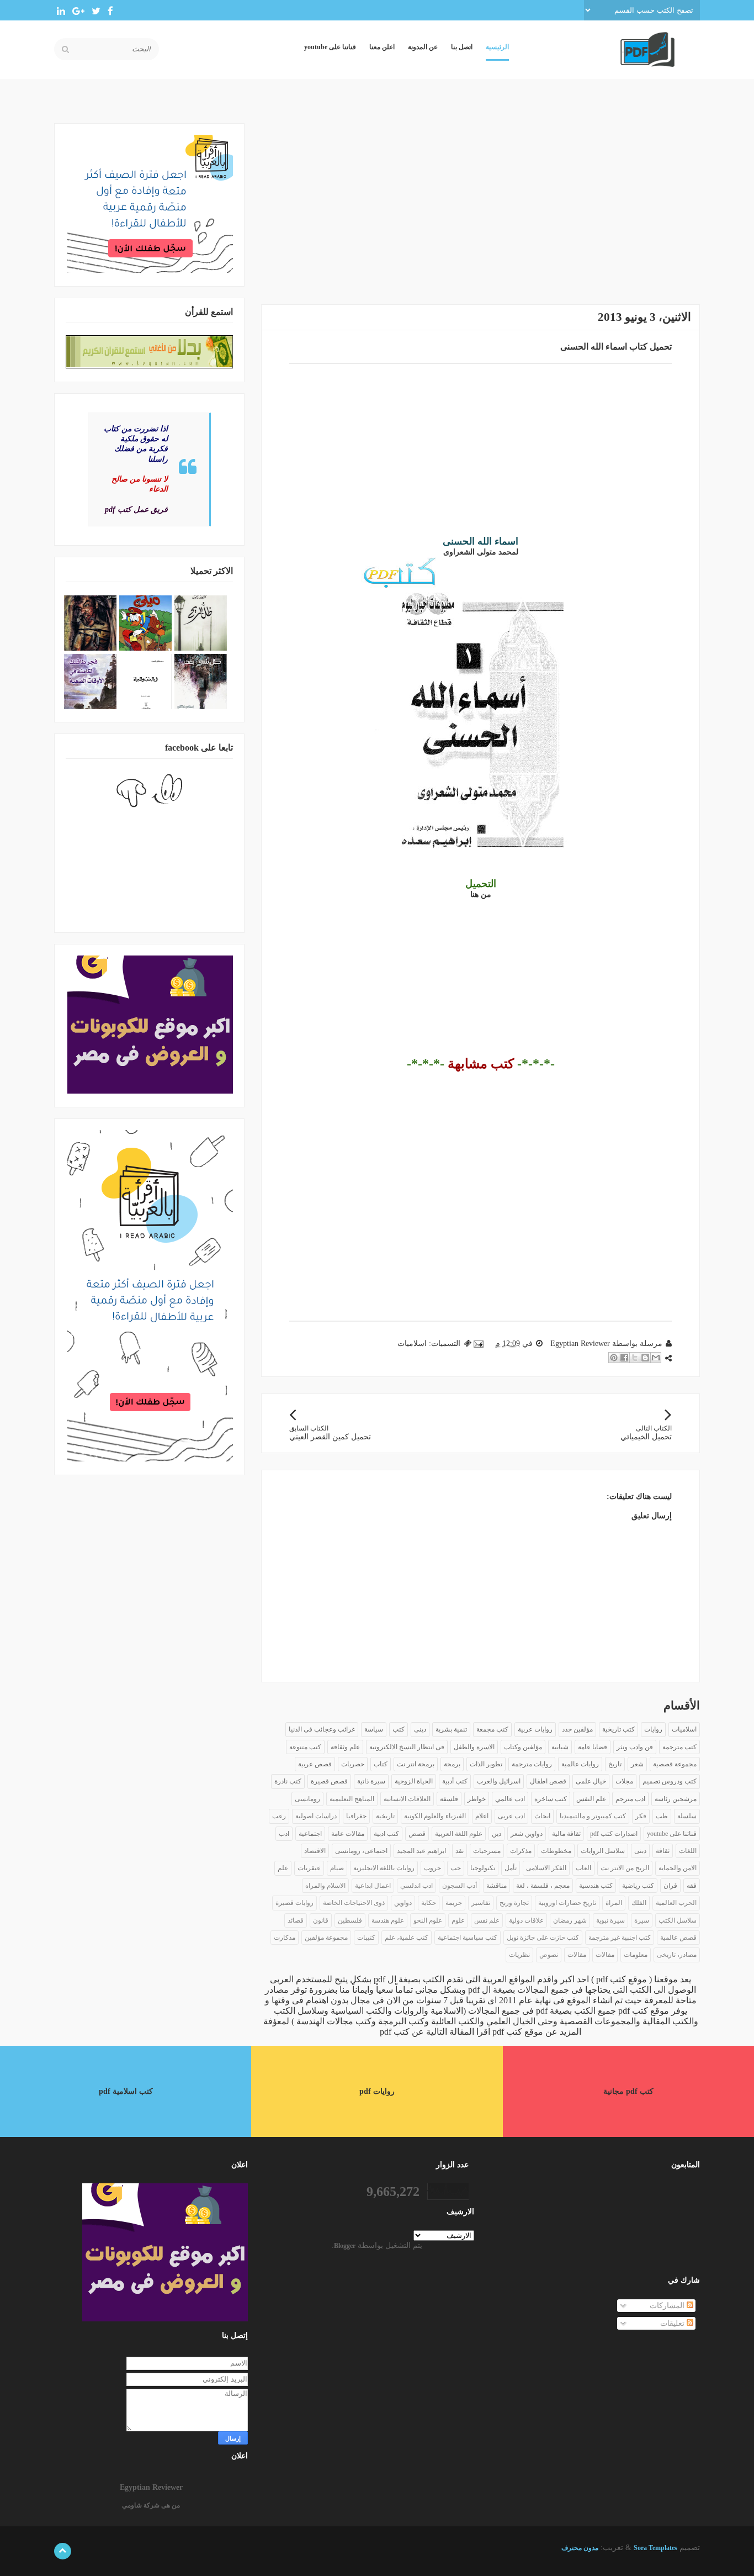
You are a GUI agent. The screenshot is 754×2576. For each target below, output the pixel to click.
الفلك (639, 1903)
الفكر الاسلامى (546, 1868)
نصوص (549, 1955)
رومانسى (307, 1799)
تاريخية (385, 1816)
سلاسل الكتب (678, 1920)
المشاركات (668, 2306)
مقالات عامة (348, 1834)
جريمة (454, 1903)
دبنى (640, 1851)
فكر (641, 1816)
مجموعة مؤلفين (326, 1938)
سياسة (374, 1729)
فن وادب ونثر (635, 1747)
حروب (432, 1868)
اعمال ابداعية (373, 1886)
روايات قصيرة (294, 1903)
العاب (583, 1868)
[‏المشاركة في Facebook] (624, 1358)
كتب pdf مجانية (628, 2091)
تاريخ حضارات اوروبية (567, 1903)
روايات (653, 1729)
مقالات (577, 1955)
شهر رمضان (570, 1920)
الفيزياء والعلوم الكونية (435, 1816)
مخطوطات (556, 1851)
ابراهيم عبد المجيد (421, 1851)
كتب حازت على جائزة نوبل (543, 1938)
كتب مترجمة (679, 1747)
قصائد (296, 1920)
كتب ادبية (386, 1834)
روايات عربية (535, 1729)
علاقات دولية (526, 1920)
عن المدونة (423, 47)
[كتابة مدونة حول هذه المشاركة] (645, 1358)
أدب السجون (460, 1886)
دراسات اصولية (316, 1816)
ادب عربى (511, 1816)
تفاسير (481, 1903)
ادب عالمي (510, 1799)
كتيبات (366, 1938)
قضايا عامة (593, 1747)
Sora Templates (655, 2548)
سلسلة (687, 1816)
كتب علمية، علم (407, 1938)
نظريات (519, 1955)
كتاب (381, 1764)
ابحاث (542, 1816)
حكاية (429, 1903)
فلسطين (350, 1920)
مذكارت (285, 1938)
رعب (279, 1816)
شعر (637, 1764)
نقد (460, 1851)
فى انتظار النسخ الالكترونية (407, 1747)
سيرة (642, 1920)
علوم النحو (428, 1920)
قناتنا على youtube (330, 47)
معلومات (636, 1955)
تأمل (511, 1868)
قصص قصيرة (329, 1781)
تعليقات (673, 2323)
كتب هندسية (596, 1886)
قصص (417, 1834)
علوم (458, 1920)
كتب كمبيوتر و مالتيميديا (593, 1816)
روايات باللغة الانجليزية (384, 1868)
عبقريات (309, 1868)
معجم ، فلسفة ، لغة (543, 1886)
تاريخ (615, 1764)
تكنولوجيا (483, 1868)
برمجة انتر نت (416, 1764)
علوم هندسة (388, 1920)
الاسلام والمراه (325, 1886)
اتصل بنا (462, 47)
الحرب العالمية (676, 1903)
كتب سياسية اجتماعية (468, 1938)
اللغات (688, 1851)
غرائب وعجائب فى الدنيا (322, 1729)
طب (662, 1816)
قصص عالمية (678, 1938)
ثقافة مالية (566, 1834)
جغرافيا (356, 1816)
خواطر (477, 1799)
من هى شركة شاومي (151, 2505)
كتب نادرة (288, 1781)
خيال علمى (591, 1781)
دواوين (403, 1903)
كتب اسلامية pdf (126, 2091)
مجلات (624, 1781)
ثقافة (663, 1851)
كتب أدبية (455, 1781)
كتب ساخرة (551, 1799)
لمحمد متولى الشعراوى (481, 552)
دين (497, 1834)
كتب (399, 1729)
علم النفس (591, 1799)
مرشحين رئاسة (676, 1799)
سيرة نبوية (610, 1920)
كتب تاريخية (618, 1729)
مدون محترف (580, 2548)
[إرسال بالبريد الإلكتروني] (656, 1358)
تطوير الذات (486, 1764)
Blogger (345, 2246)
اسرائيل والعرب (499, 1781)
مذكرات (521, 1851)
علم (283, 1868)
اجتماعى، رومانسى (361, 1851)
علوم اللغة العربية (459, 1834)
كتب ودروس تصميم (670, 1781)
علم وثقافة (345, 1747)
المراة (614, 1903)
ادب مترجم (630, 1799)
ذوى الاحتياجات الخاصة (354, 1903)
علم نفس (487, 1920)
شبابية (560, 1747)
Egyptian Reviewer (151, 2487)
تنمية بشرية (451, 1729)
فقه (692, 1886)
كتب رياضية (638, 1886)
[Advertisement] (480, 200)
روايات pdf (377, 2091)
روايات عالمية (580, 1764)
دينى (420, 1729)
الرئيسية (497, 47)
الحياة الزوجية (414, 1781)
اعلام (482, 1816)
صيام (337, 1868)
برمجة (452, 1764)
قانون (321, 1920)
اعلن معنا (382, 47)
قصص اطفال (548, 1781)
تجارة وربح (514, 1903)
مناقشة (497, 1886)
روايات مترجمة (532, 1764)
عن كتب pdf (402, 2032)
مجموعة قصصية (675, 1764)
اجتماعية (310, 1834)
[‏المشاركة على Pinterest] (614, 1358)
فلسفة (449, 1799)
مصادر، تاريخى (677, 1955)
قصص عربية (315, 1764)
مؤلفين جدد (577, 1729)
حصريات (353, 1764)
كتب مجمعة (492, 1729)
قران (670, 1886)
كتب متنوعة (305, 1747)
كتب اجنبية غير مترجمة (620, 1938)
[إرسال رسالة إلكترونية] (479, 1344)
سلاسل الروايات (603, 1851)
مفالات (605, 1955)
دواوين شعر (527, 1834)
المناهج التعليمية (352, 1799)
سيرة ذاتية (371, 1781)
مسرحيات (487, 1851)
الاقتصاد (315, 1851)
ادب (284, 1834)
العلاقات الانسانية (407, 1799)
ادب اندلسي (416, 1886)
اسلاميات (412, 1344)
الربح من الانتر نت (625, 1868)
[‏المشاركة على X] (635, 1358)
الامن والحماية (678, 1868)
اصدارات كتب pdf (614, 1834)
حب (456, 1868)
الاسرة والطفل (474, 1747)
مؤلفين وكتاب (523, 1747)
